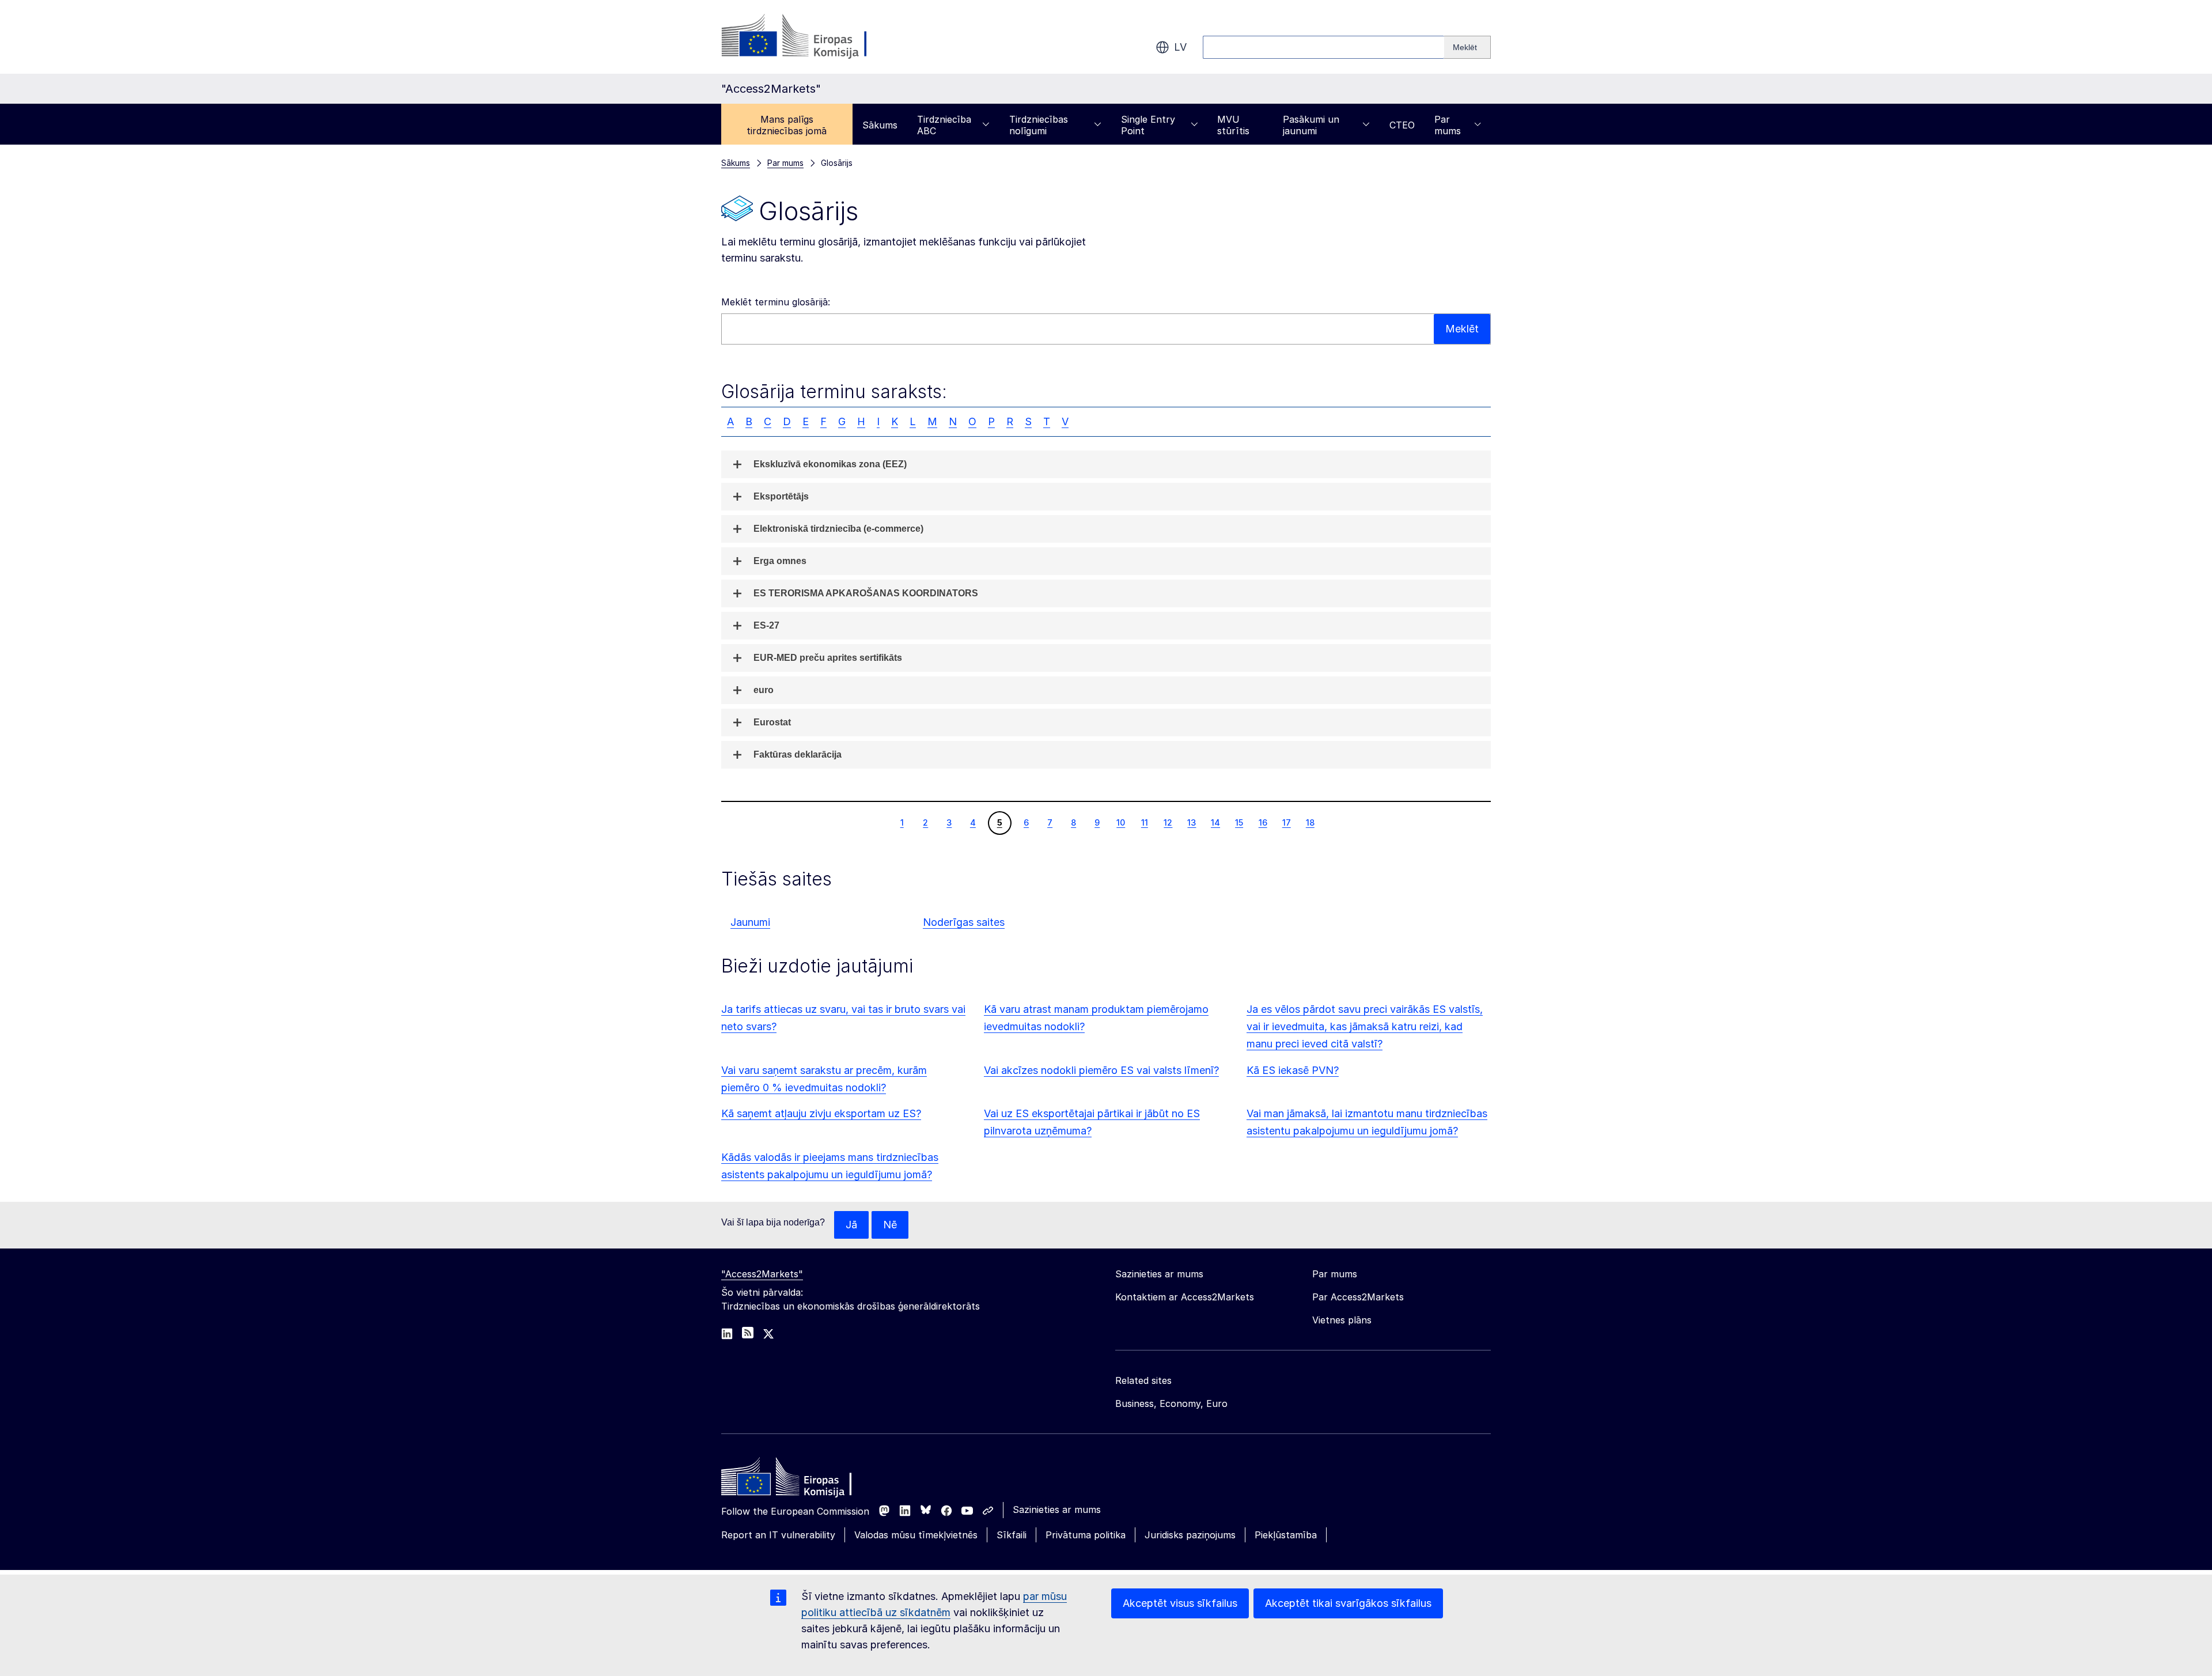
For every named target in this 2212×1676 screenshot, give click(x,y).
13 (1191, 822)
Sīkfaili (1012, 1535)
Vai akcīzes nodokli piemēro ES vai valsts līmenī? (1101, 1070)
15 (1239, 822)
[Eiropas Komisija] (814, 37)
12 (1168, 822)
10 (1120, 822)
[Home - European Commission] (805, 1480)
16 (1263, 822)
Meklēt (1462, 329)
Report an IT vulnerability (778, 1535)
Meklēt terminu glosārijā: (776, 302)
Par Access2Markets (1358, 1297)
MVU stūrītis (1233, 125)
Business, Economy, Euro (1171, 1403)
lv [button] (1180, 47)
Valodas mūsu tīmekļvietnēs (916, 1535)
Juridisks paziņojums (1190, 1535)
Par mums (1448, 125)
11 (1144, 822)
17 (1286, 822)
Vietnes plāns (1342, 1320)
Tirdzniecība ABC (944, 125)
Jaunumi (750, 922)
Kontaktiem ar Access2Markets (1185, 1297)
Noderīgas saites (964, 922)
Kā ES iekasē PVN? (1293, 1070)
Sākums (880, 125)
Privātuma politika (1086, 1535)
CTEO (1402, 125)
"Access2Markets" (762, 1274)
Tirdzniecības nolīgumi (1039, 125)
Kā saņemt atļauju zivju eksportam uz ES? (821, 1113)
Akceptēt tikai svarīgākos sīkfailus (1348, 1603)
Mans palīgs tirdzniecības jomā (787, 125)
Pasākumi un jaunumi (1311, 125)
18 (1310, 822)
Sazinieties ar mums (1057, 1509)
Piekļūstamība (1286, 1535)
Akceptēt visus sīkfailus (1180, 1603)
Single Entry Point (1148, 125)
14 (1215, 822)
